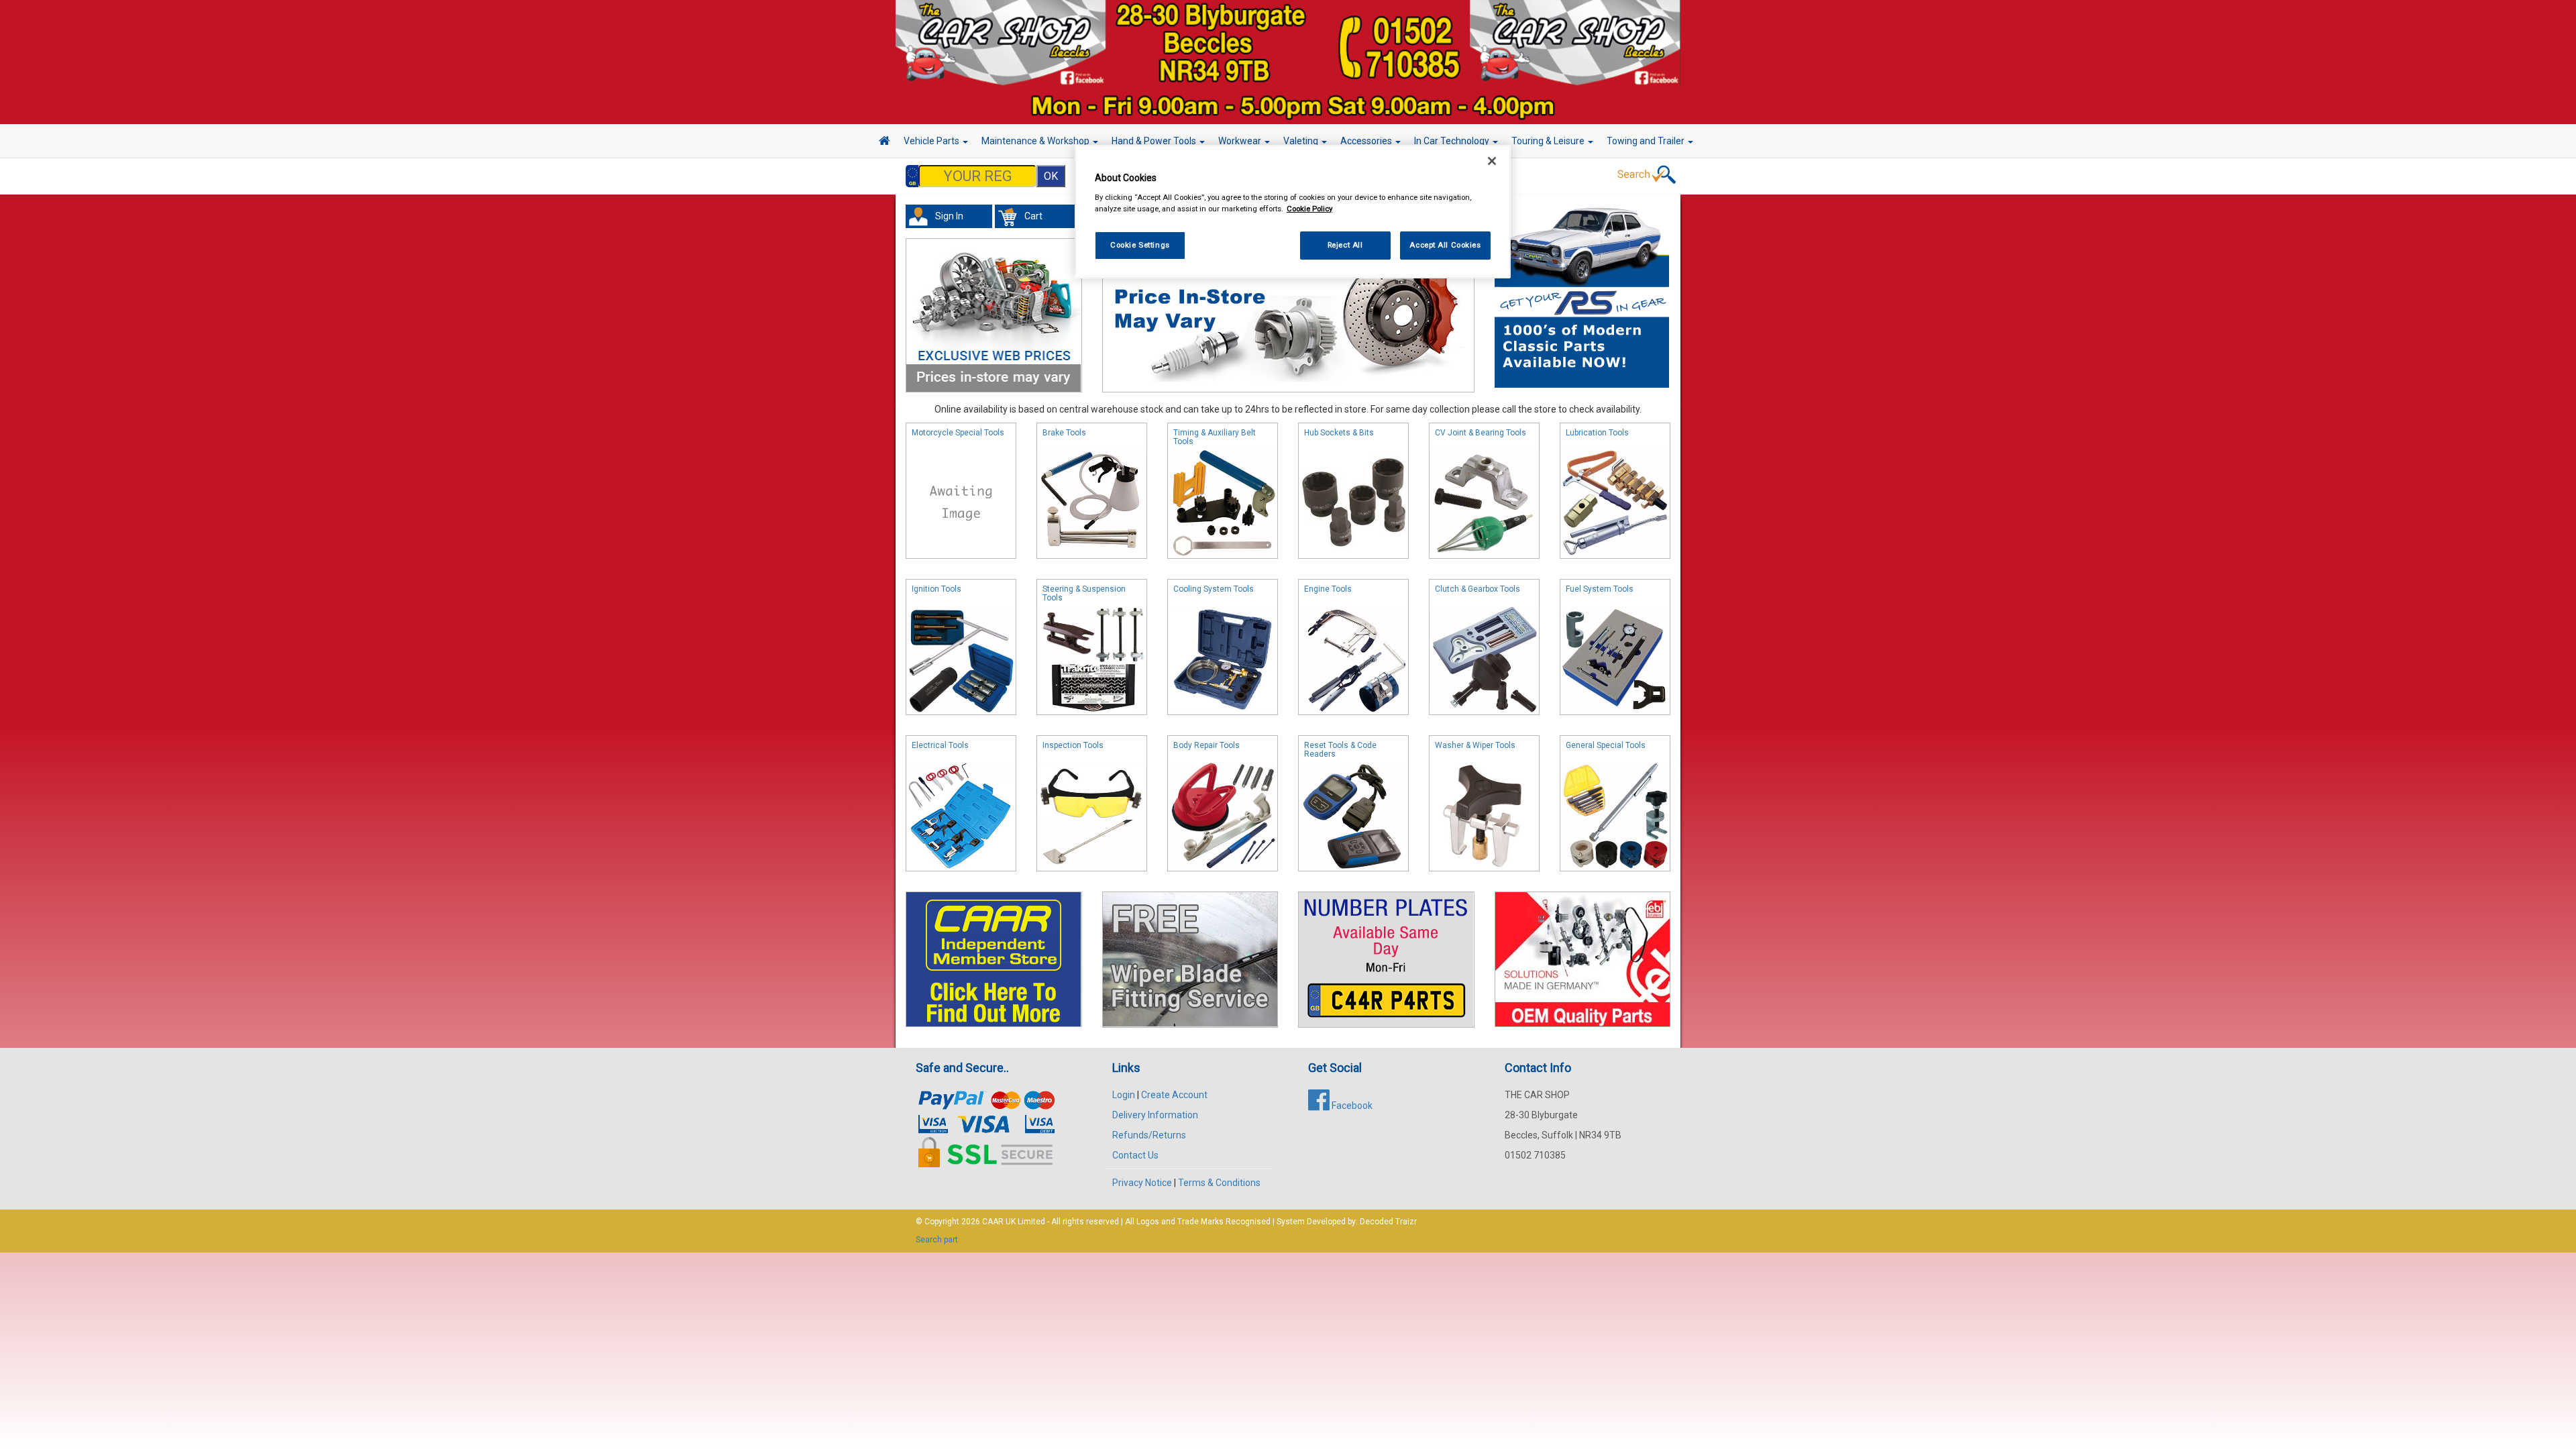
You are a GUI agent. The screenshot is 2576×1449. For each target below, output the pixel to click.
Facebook (1351, 1106)
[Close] (1492, 161)
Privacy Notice (1142, 1183)
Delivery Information (1155, 1115)
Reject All (1345, 245)
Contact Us (1135, 1155)
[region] (1293, 212)
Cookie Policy (1309, 209)
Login (1124, 1095)
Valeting (1302, 141)
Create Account (1174, 1095)
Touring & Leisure (1549, 141)
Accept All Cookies (1445, 245)
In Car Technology (1453, 141)
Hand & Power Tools (1155, 141)
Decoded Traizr (1388, 1222)
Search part (937, 1240)
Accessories (1367, 141)
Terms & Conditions (1219, 1183)
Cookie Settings (1140, 245)
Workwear (1241, 141)
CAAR (993, 1222)
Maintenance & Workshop (1036, 141)
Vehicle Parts (932, 141)
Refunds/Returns (1149, 1135)
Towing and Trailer (1647, 141)
